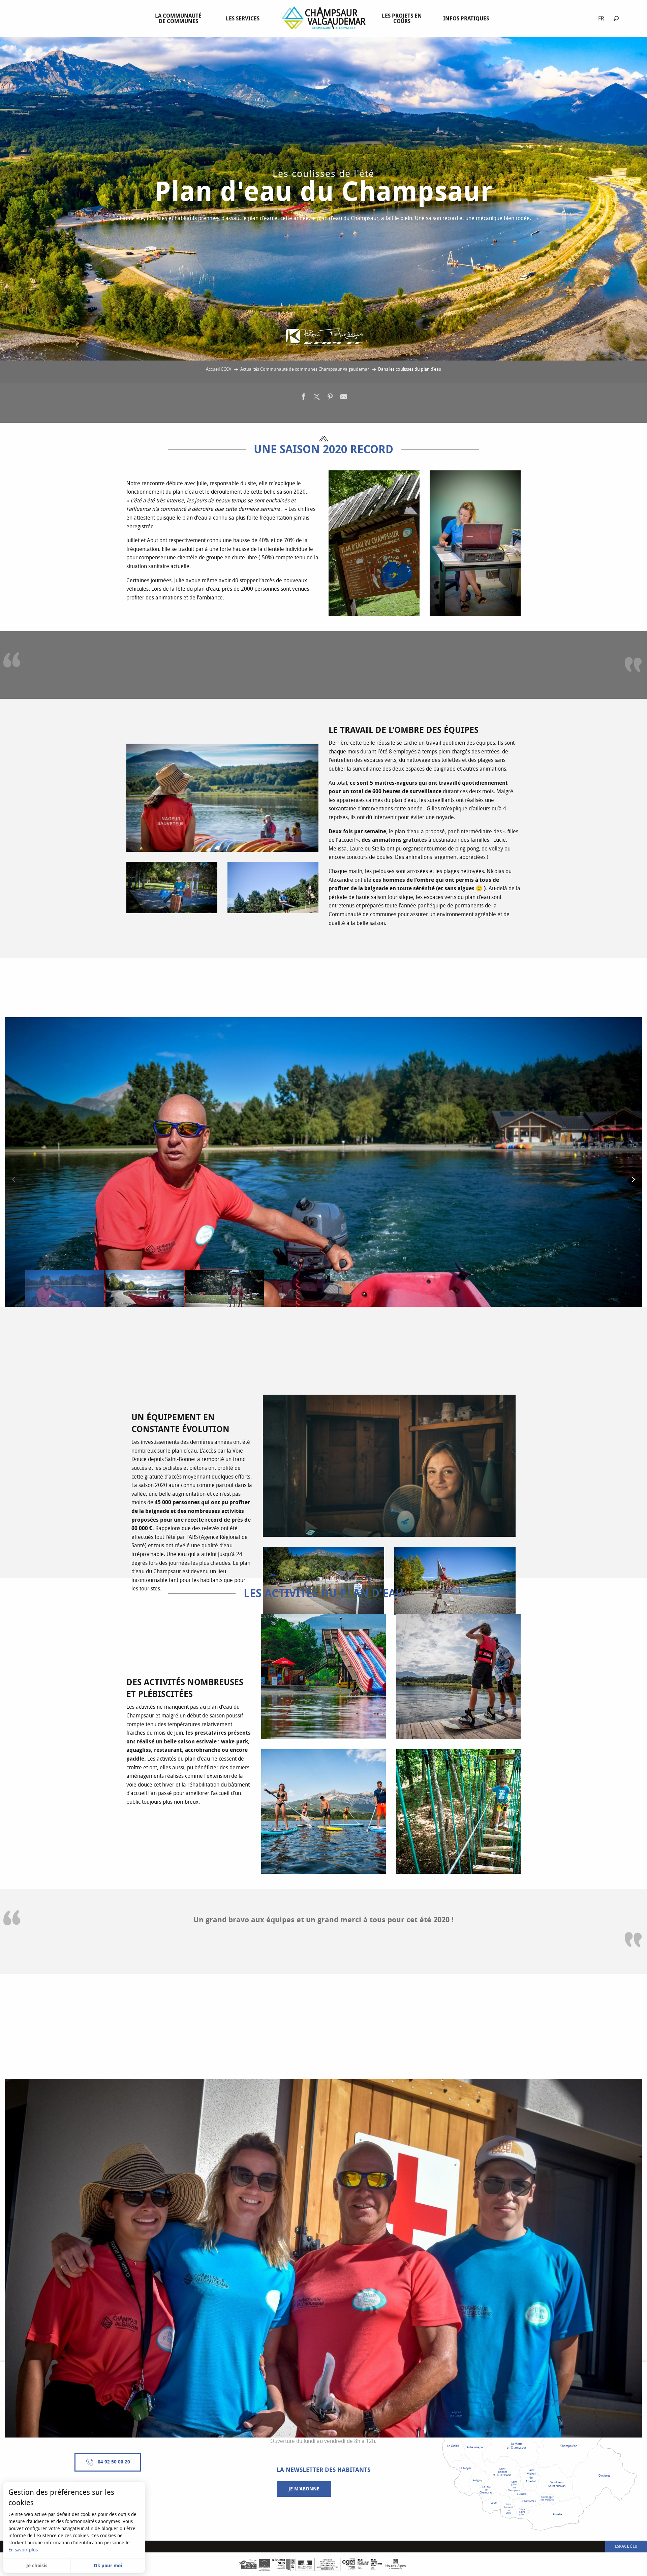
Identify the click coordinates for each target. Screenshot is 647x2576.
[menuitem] (180, 19)
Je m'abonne (304, 2489)
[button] (616, 18)
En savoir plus (23, 2550)
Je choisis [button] (37, 2566)
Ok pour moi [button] (108, 2566)
